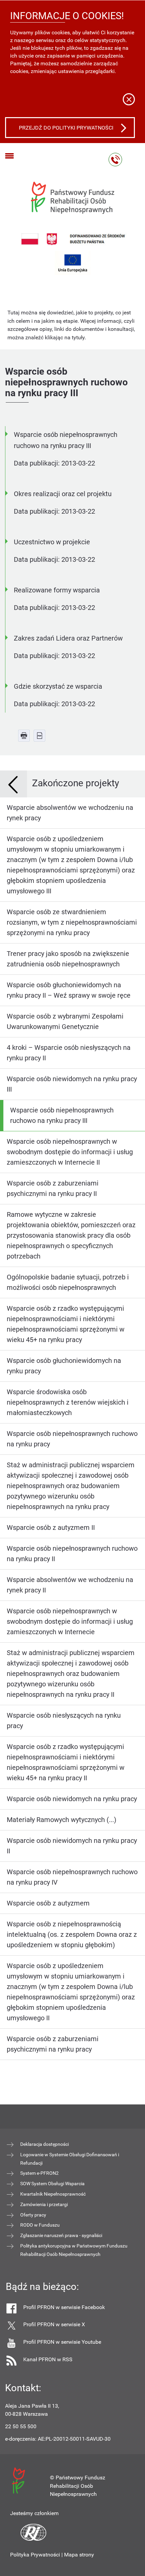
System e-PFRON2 (39, 2173)
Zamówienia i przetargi (44, 2204)
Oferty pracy (33, 2215)
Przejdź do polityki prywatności (66, 128)
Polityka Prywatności (35, 2555)
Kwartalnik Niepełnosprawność (53, 2194)
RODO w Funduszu (40, 2225)
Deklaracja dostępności (45, 2144)
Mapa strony (79, 2555)
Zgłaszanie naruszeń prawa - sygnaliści (61, 2235)
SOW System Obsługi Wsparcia (52, 2184)
